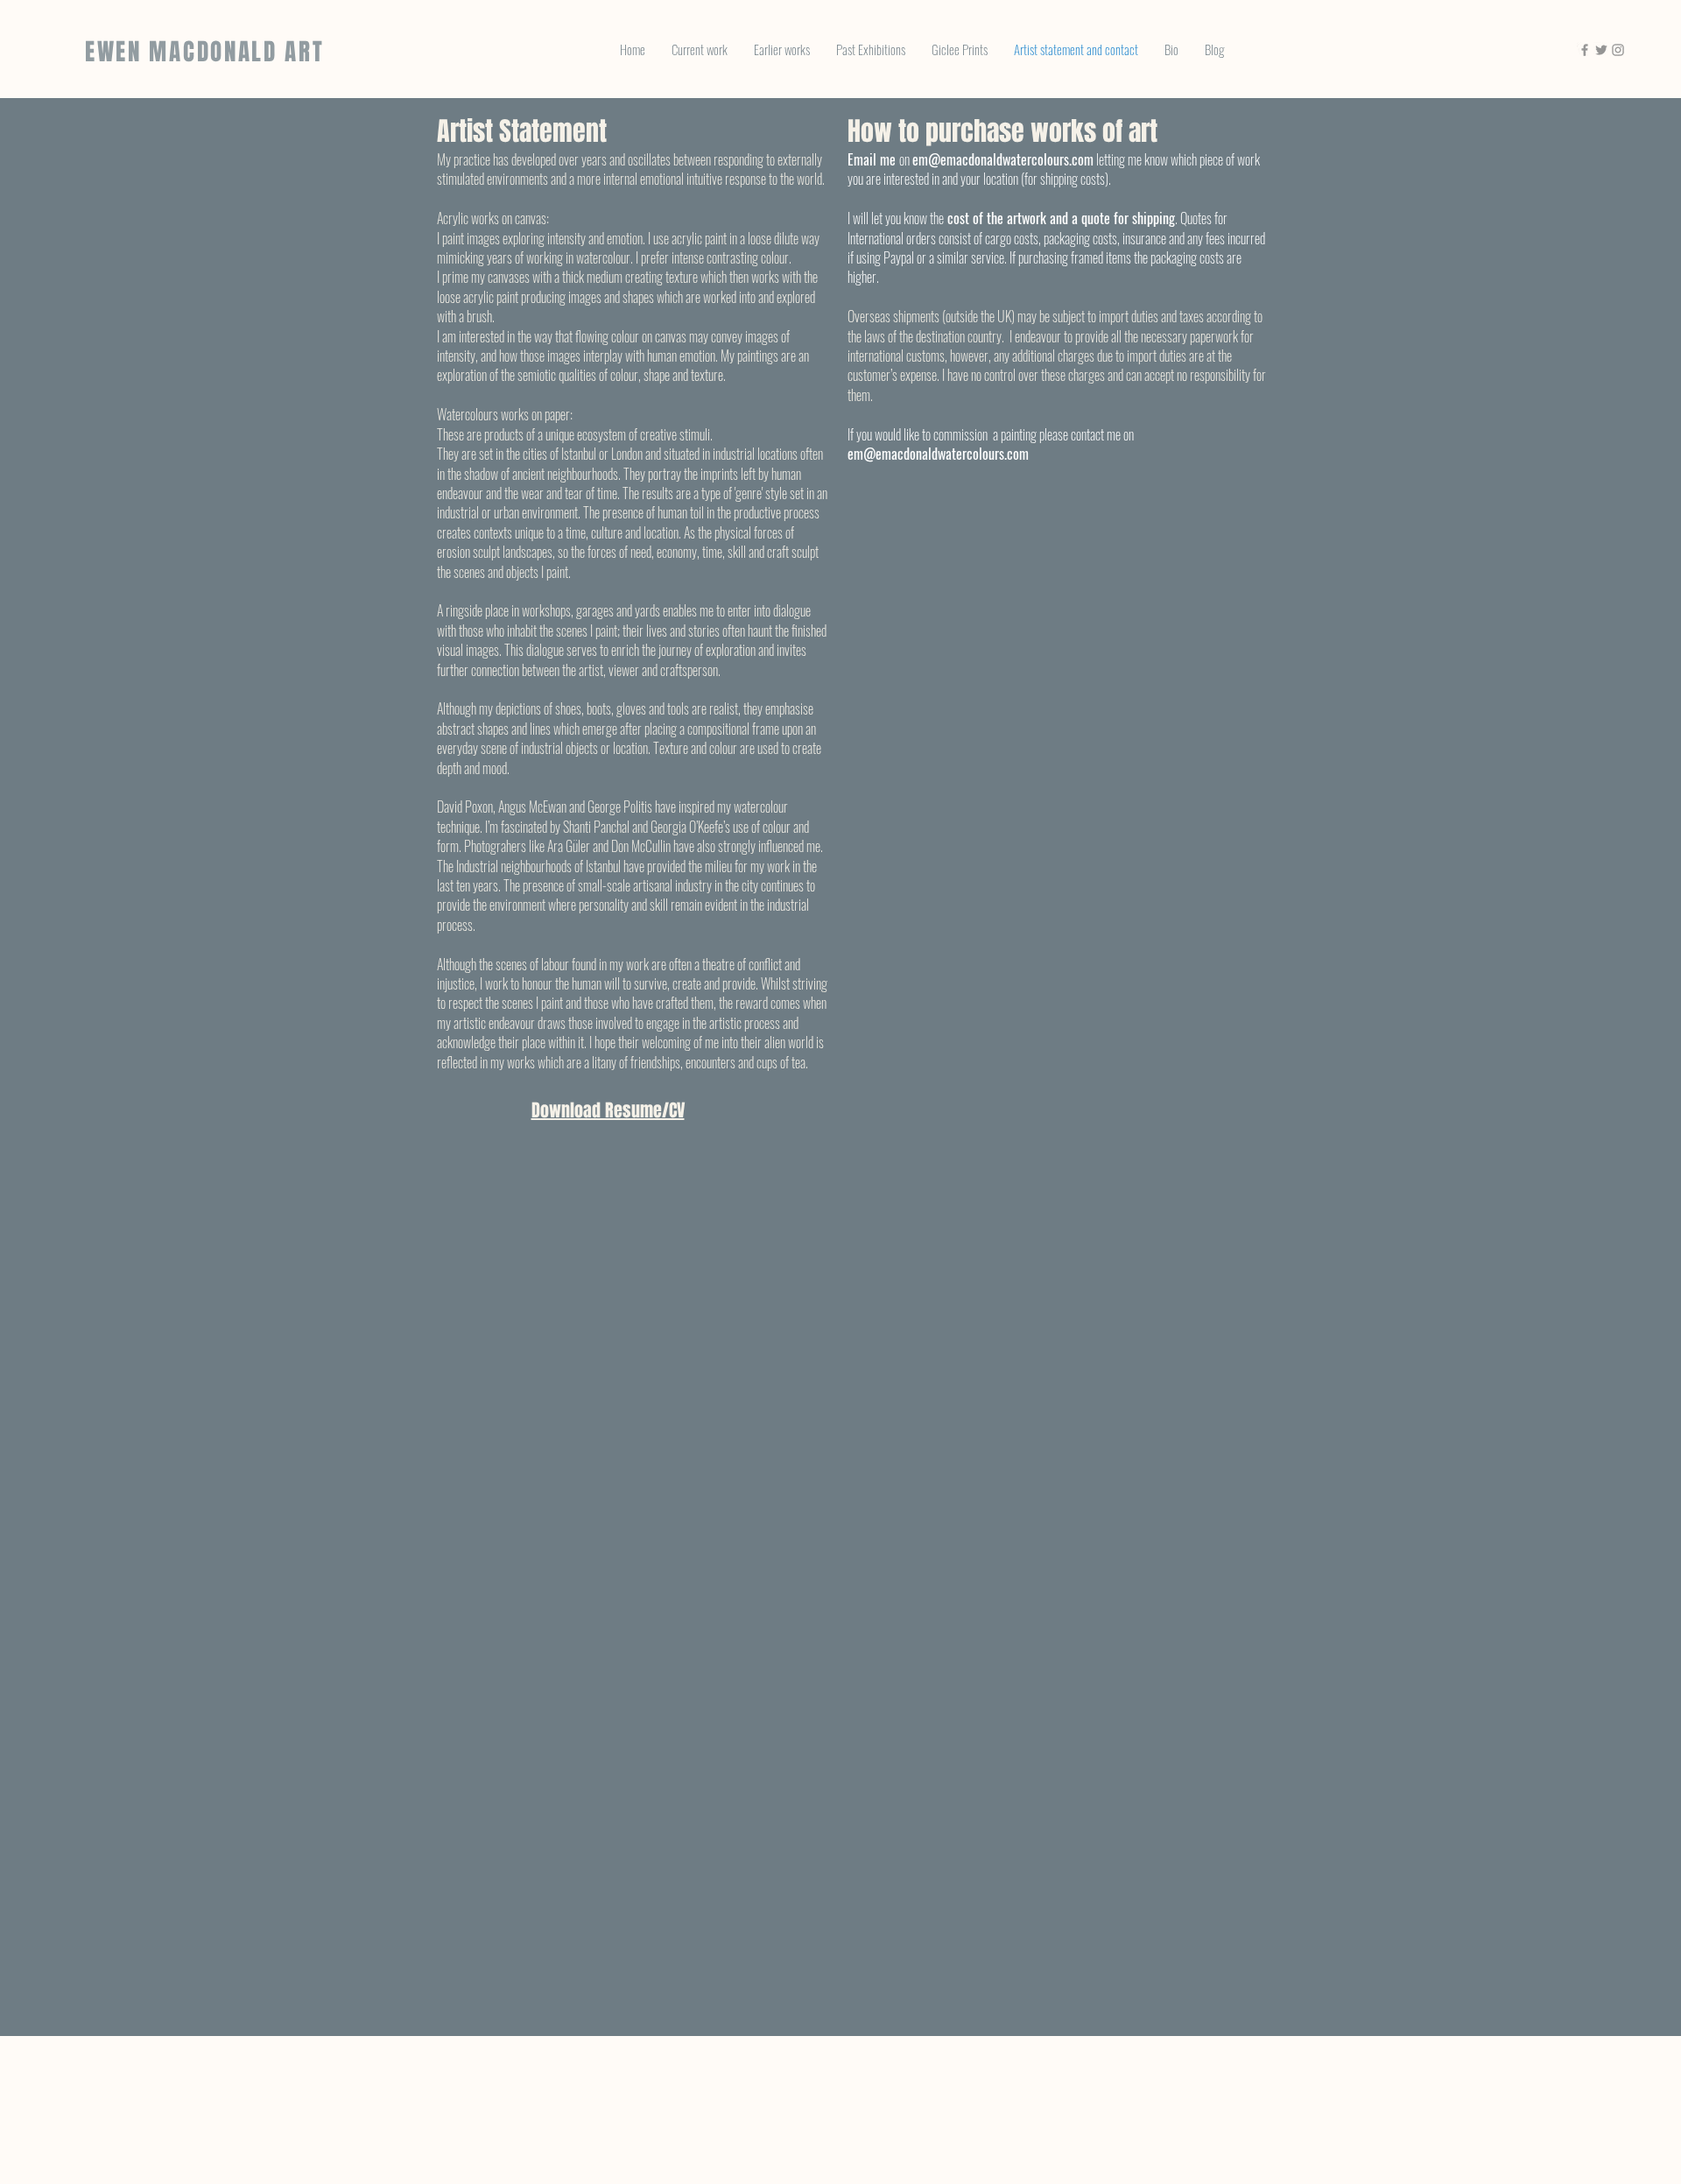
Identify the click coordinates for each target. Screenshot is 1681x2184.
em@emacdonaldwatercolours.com (1003, 159)
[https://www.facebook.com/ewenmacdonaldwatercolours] (1585, 50)
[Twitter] (1601, 50)
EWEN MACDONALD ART (205, 52)
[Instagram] (1618, 50)
